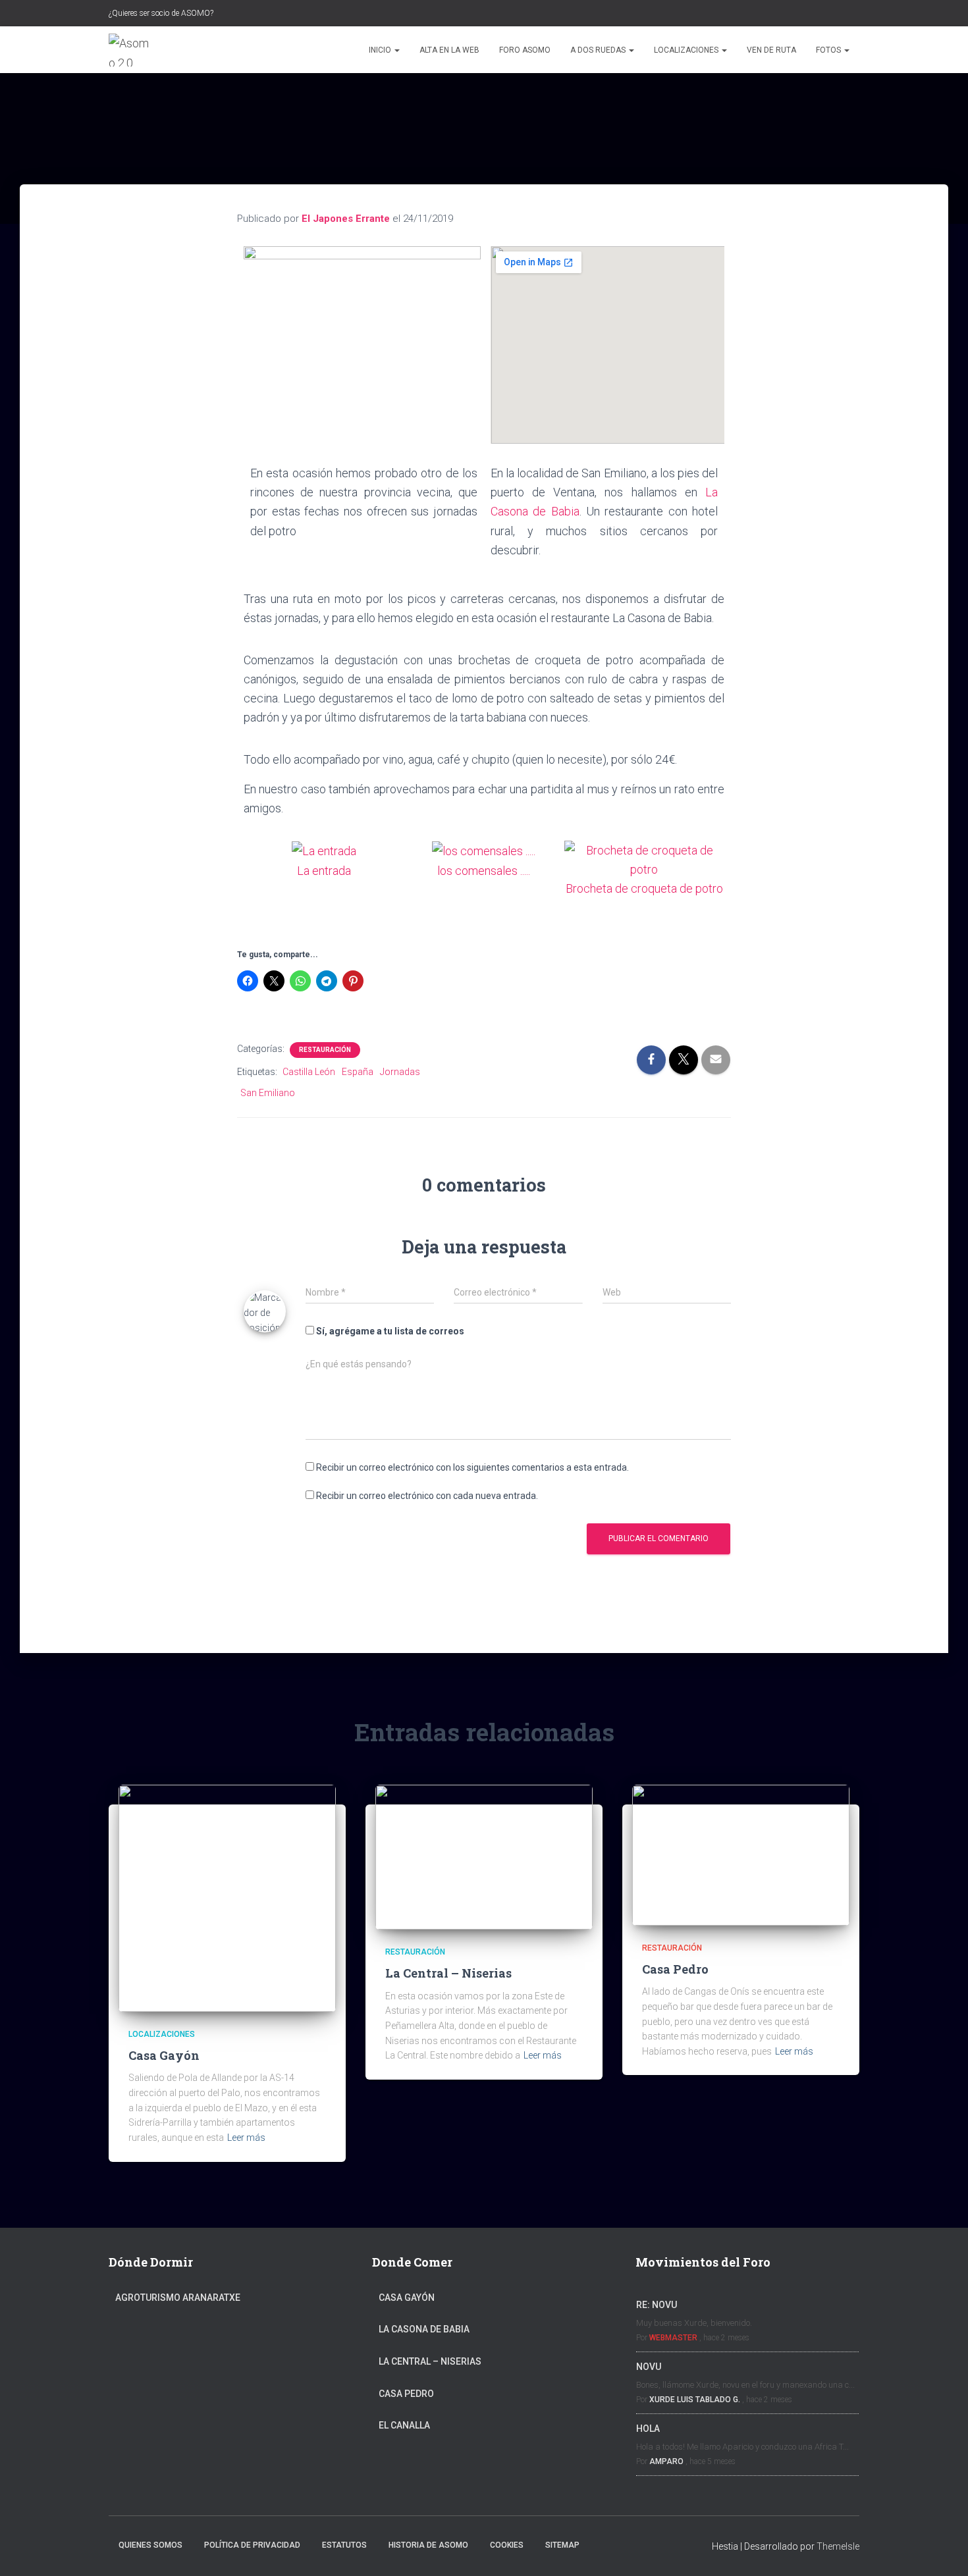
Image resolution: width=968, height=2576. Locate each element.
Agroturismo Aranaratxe (178, 2298)
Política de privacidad (252, 2545)
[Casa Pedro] (741, 1854)
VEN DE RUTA (771, 50)
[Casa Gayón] (227, 1897)
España (358, 1072)
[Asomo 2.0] (131, 50)
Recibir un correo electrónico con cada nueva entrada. (427, 1496)
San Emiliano (268, 1093)
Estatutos (344, 2545)
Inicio (381, 50)
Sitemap (562, 2545)
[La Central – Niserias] (484, 1856)
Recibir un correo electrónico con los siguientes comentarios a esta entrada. (472, 1467)
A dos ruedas (599, 50)
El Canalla (404, 2425)
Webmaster (673, 2338)
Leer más (246, 2138)
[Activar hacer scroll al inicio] (942, 2550)
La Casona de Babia (424, 2329)
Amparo (666, 2461)
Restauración (325, 1050)
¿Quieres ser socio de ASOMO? (161, 13)
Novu (649, 2367)
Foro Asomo (525, 50)
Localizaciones (687, 50)
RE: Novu (657, 2305)
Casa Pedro (675, 1969)
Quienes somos (150, 2545)
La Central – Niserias (448, 1973)
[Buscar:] (800, 12)
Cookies (507, 2545)
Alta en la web (449, 50)
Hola (648, 2429)
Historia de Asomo (428, 2545)
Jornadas (400, 1072)
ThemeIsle (838, 2546)
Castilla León (309, 1072)
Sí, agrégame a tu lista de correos (389, 1331)
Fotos (829, 50)
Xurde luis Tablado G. (695, 2400)
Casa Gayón (164, 2055)
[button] (396, 50)
